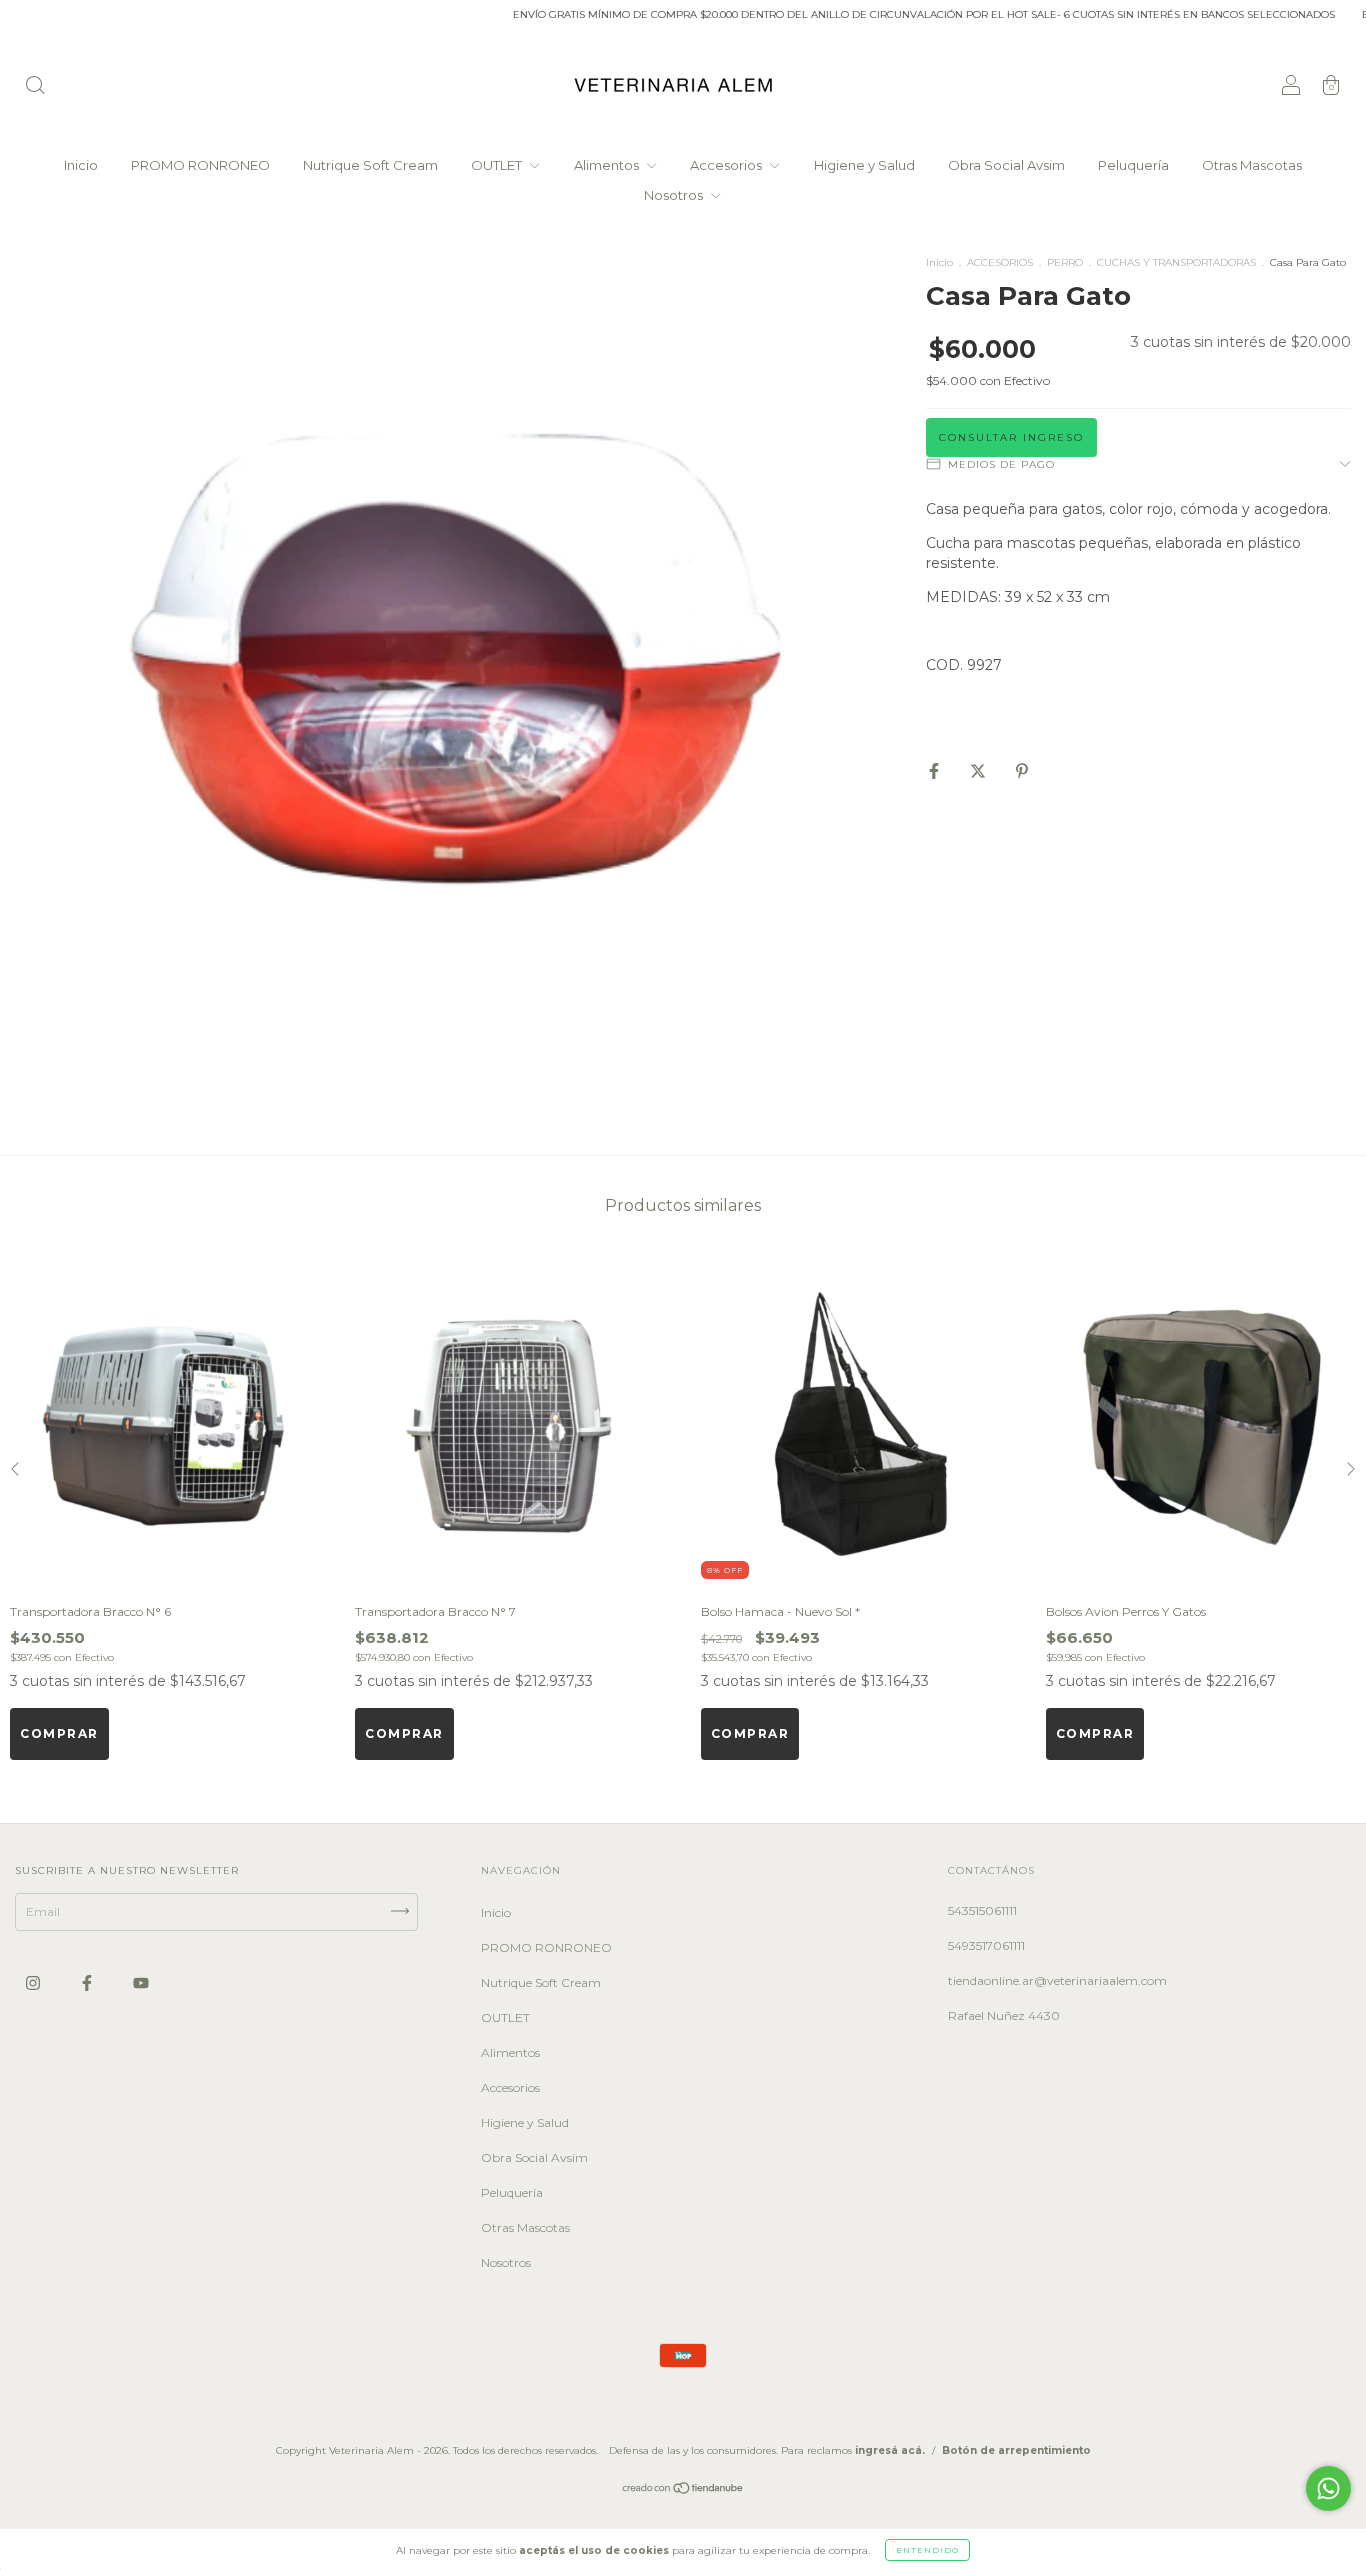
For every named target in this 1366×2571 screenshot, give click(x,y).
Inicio (81, 165)
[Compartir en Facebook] (935, 770)
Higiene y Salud (864, 165)
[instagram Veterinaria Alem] (34, 1982)
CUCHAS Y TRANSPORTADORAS (1176, 262)
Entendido (927, 2550)
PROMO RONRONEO (200, 165)
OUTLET (498, 165)
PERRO (1065, 262)
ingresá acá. (890, 2450)
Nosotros (675, 195)
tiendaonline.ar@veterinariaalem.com (1057, 1980)
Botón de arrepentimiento (1016, 2450)
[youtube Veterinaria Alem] (141, 1982)
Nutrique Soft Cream (370, 165)
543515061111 (982, 1910)
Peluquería (1133, 165)
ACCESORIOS (1000, 262)
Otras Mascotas (1252, 165)
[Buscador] (35, 87)
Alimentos (608, 165)
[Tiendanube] (683, 2490)
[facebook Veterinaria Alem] (88, 1982)
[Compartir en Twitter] (979, 770)
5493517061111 (986, 1945)
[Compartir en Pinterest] (1022, 770)
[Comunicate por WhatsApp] (1328, 2488)
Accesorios (727, 165)
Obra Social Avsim (1006, 165)
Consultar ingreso (1011, 437)
